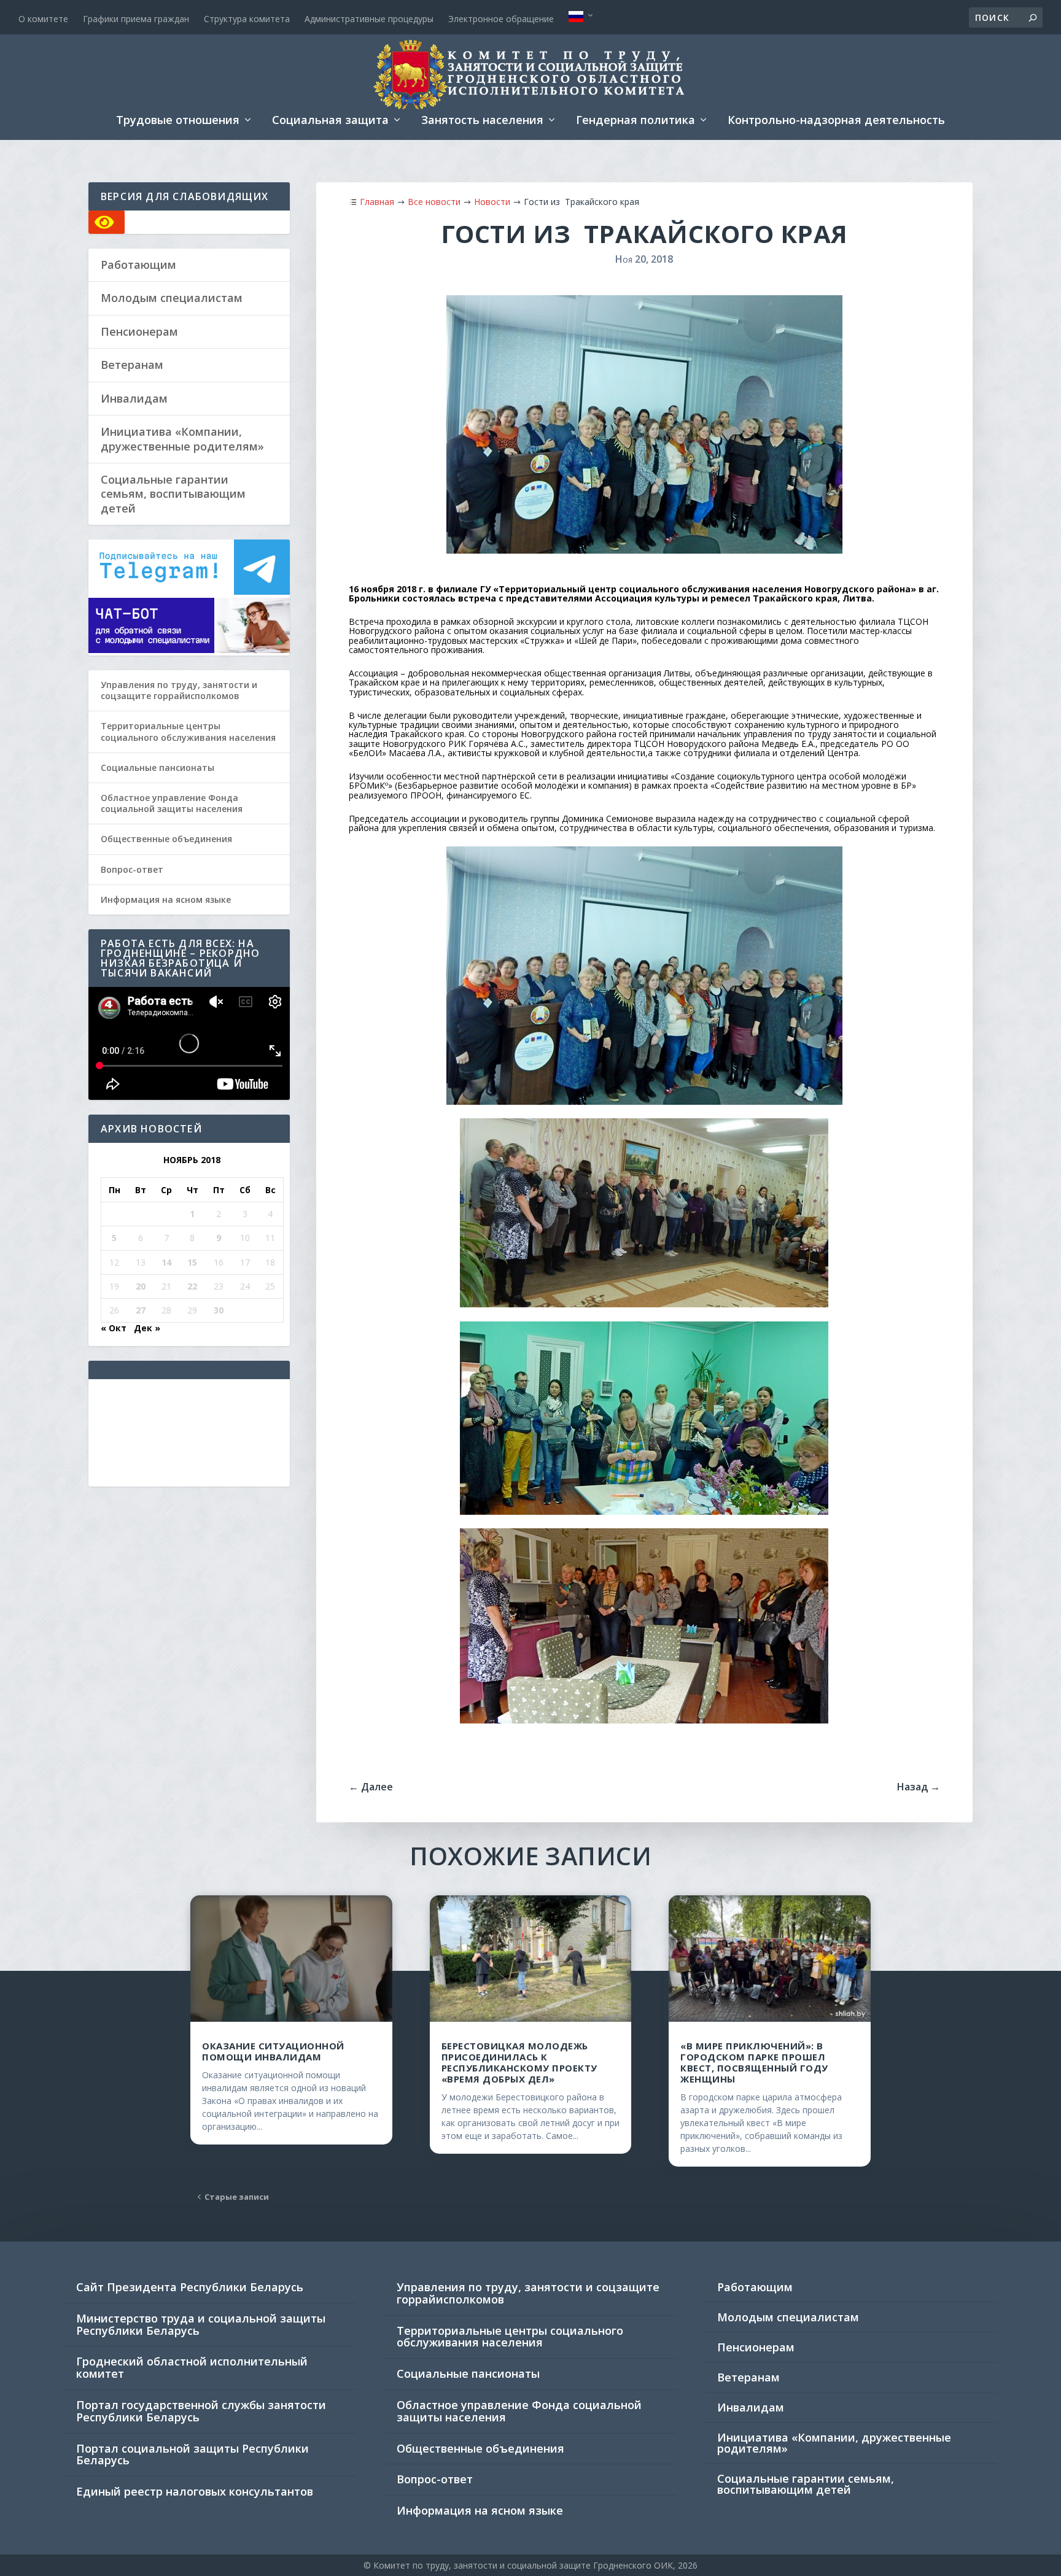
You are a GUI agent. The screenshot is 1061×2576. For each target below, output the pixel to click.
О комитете (43, 19)
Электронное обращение (501, 19)
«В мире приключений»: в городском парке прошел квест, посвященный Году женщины (754, 2062)
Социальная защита (330, 121)
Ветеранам (132, 365)
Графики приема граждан (136, 19)
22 (192, 1286)
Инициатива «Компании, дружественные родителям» (182, 439)
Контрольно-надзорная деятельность (836, 121)
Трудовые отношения (178, 121)
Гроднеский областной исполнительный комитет (192, 2367)
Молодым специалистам (172, 298)
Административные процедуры (369, 19)
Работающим (138, 265)
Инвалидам (134, 399)
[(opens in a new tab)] (769, 1958)
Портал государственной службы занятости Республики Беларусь (201, 2411)
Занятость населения (482, 121)
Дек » (147, 1328)
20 (141, 1286)
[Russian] (582, 17)
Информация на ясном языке (166, 899)
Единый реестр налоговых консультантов (195, 2491)
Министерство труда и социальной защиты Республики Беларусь (201, 2324)
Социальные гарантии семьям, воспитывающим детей (173, 494)
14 (166, 1262)
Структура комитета (247, 19)
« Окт (114, 1328)
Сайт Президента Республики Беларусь (190, 2287)
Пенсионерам (139, 332)
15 (192, 1262)
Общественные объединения (166, 839)
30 (219, 1310)
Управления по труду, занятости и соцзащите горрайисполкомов (179, 690)
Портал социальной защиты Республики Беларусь (192, 2454)
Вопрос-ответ (132, 869)
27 (141, 1310)
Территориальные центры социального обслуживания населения (188, 731)
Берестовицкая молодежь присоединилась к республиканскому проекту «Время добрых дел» (519, 2062)
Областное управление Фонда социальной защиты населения (172, 803)
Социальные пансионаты (157, 768)
